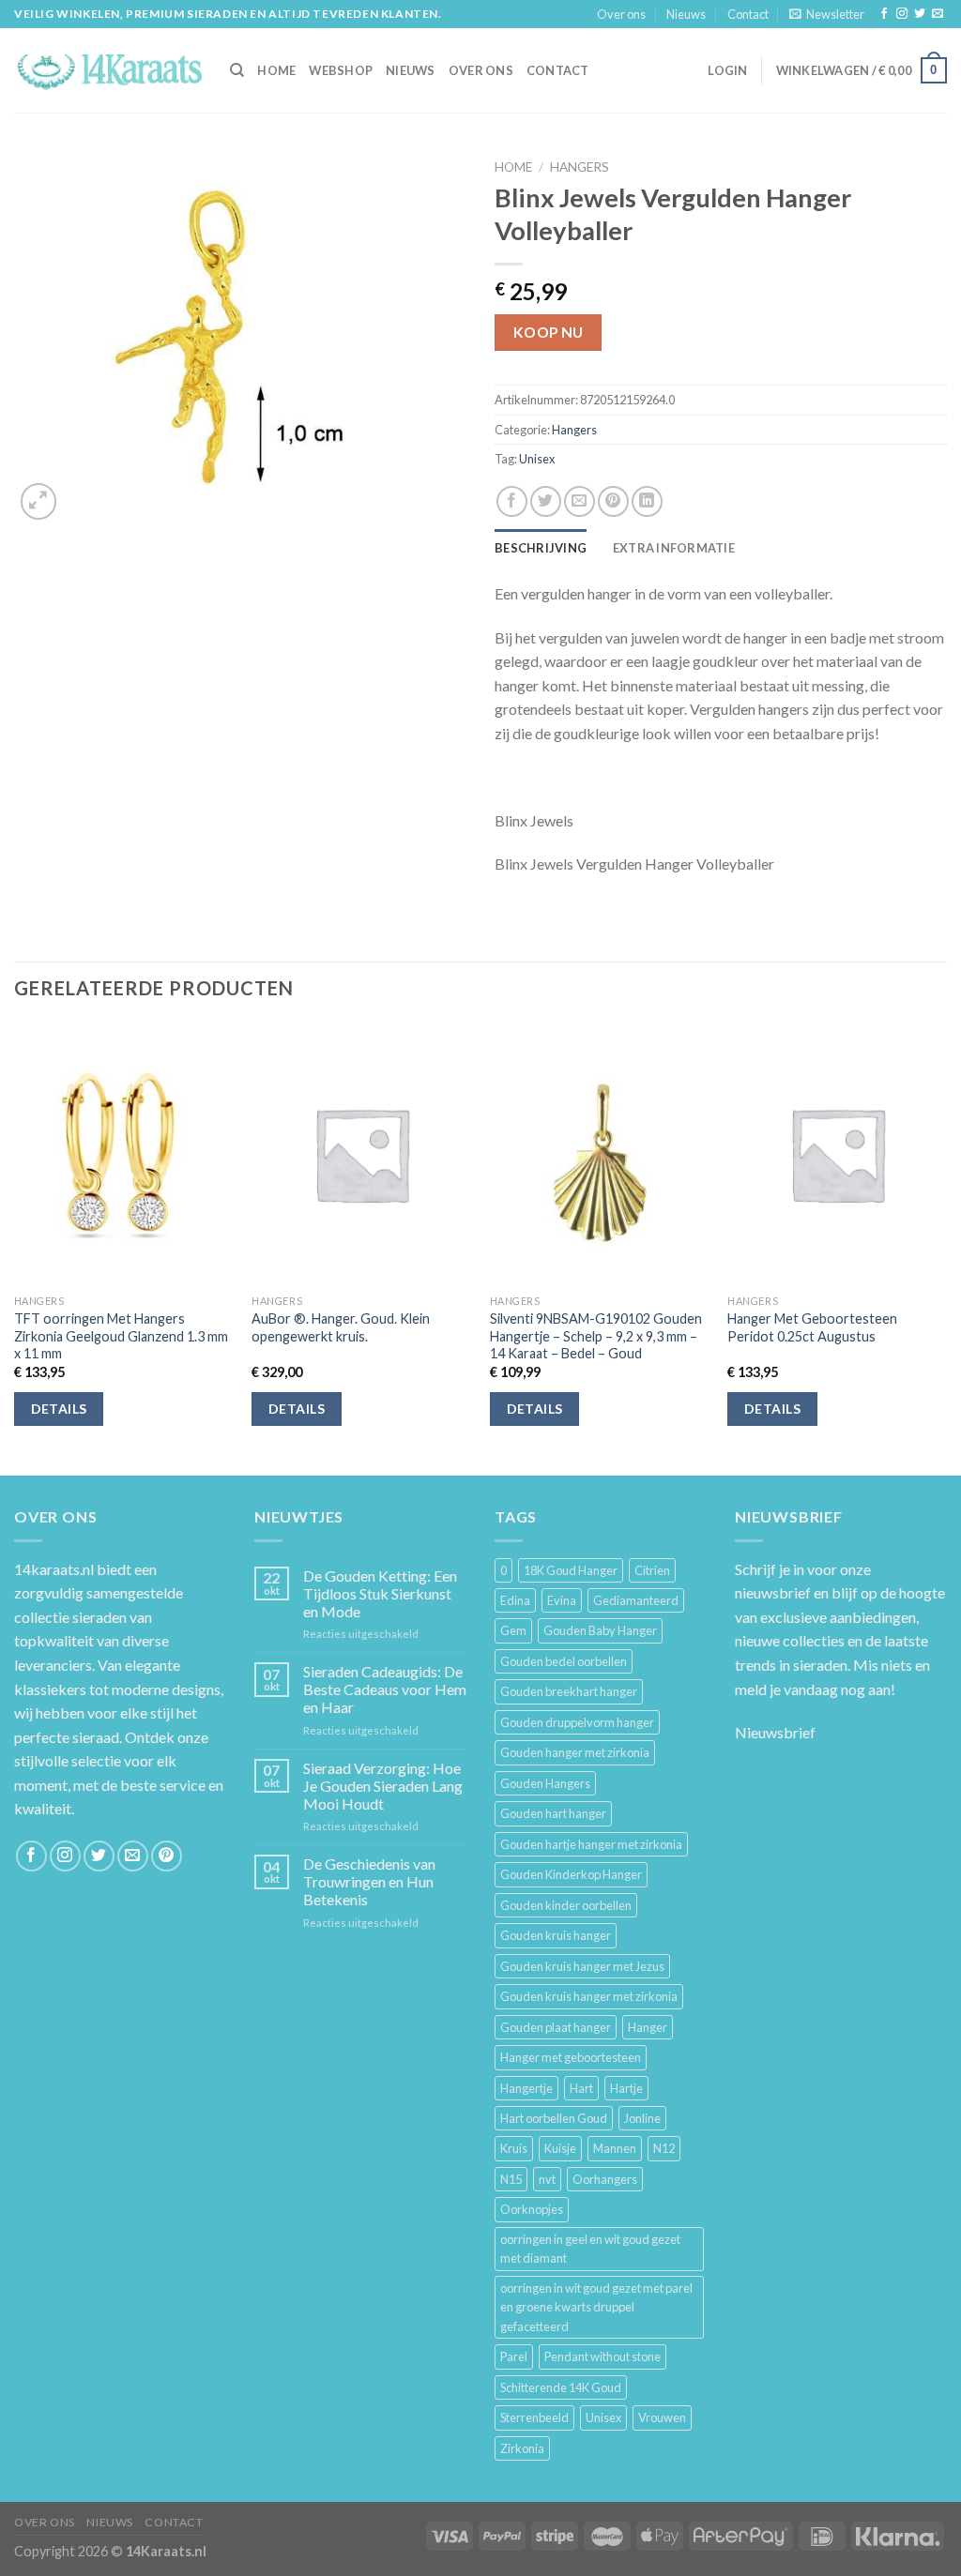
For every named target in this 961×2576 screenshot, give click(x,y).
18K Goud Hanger (571, 1570)
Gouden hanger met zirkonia (575, 1752)
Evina (562, 1600)
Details (59, 1409)
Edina (515, 1600)
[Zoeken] (237, 70)
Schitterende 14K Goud (561, 2387)
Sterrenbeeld (534, 2417)
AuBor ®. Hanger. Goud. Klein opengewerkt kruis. (341, 1327)
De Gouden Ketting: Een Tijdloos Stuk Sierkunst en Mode (380, 1593)
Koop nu (549, 332)
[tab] (541, 548)
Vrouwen (662, 2417)
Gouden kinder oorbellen (566, 1905)
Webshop (341, 70)
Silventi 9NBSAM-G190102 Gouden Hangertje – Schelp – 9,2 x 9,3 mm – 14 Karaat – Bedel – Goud (596, 1336)
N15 (511, 2179)
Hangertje (526, 2088)
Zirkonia (522, 2448)
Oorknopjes (532, 2209)
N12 (664, 2148)
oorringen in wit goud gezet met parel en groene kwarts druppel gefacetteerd (596, 2307)
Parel (514, 2356)
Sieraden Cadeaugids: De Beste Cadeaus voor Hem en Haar (385, 1689)
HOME (276, 70)
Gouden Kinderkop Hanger (571, 1874)
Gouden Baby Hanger (600, 1630)
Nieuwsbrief (775, 1732)
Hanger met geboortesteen (571, 2057)
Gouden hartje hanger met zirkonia (591, 1844)
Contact (748, 14)
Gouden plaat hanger (556, 2027)
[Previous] (15, 1248)
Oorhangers (605, 2179)
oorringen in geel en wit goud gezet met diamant (590, 2249)
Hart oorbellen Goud (554, 2118)
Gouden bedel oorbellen (564, 1661)
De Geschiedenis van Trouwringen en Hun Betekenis (369, 1881)
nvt (547, 2179)
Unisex (537, 459)
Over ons (621, 14)
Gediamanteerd (636, 1600)
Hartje (626, 2088)
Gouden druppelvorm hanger (577, 1722)
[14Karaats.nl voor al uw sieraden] (108, 70)
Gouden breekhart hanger (569, 1691)
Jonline (642, 2118)
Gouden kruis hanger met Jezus (582, 1966)
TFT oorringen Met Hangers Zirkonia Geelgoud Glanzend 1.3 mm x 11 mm (121, 1336)
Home (513, 167)
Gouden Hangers (545, 1783)
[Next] (946, 1248)
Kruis (514, 2148)
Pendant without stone (603, 2356)
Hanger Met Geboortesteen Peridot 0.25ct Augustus (812, 1327)
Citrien (652, 1570)
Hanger (648, 2027)
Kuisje (560, 2148)
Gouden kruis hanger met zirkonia (589, 1996)
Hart (581, 2088)
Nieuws (686, 14)
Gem (513, 1630)
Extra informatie (674, 548)
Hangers (580, 167)
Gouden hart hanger (553, 1813)
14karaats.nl (54, 1569)
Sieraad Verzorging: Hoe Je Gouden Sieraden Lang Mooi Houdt (383, 1786)
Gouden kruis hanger (556, 1935)
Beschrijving (541, 548)
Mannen (615, 2148)
